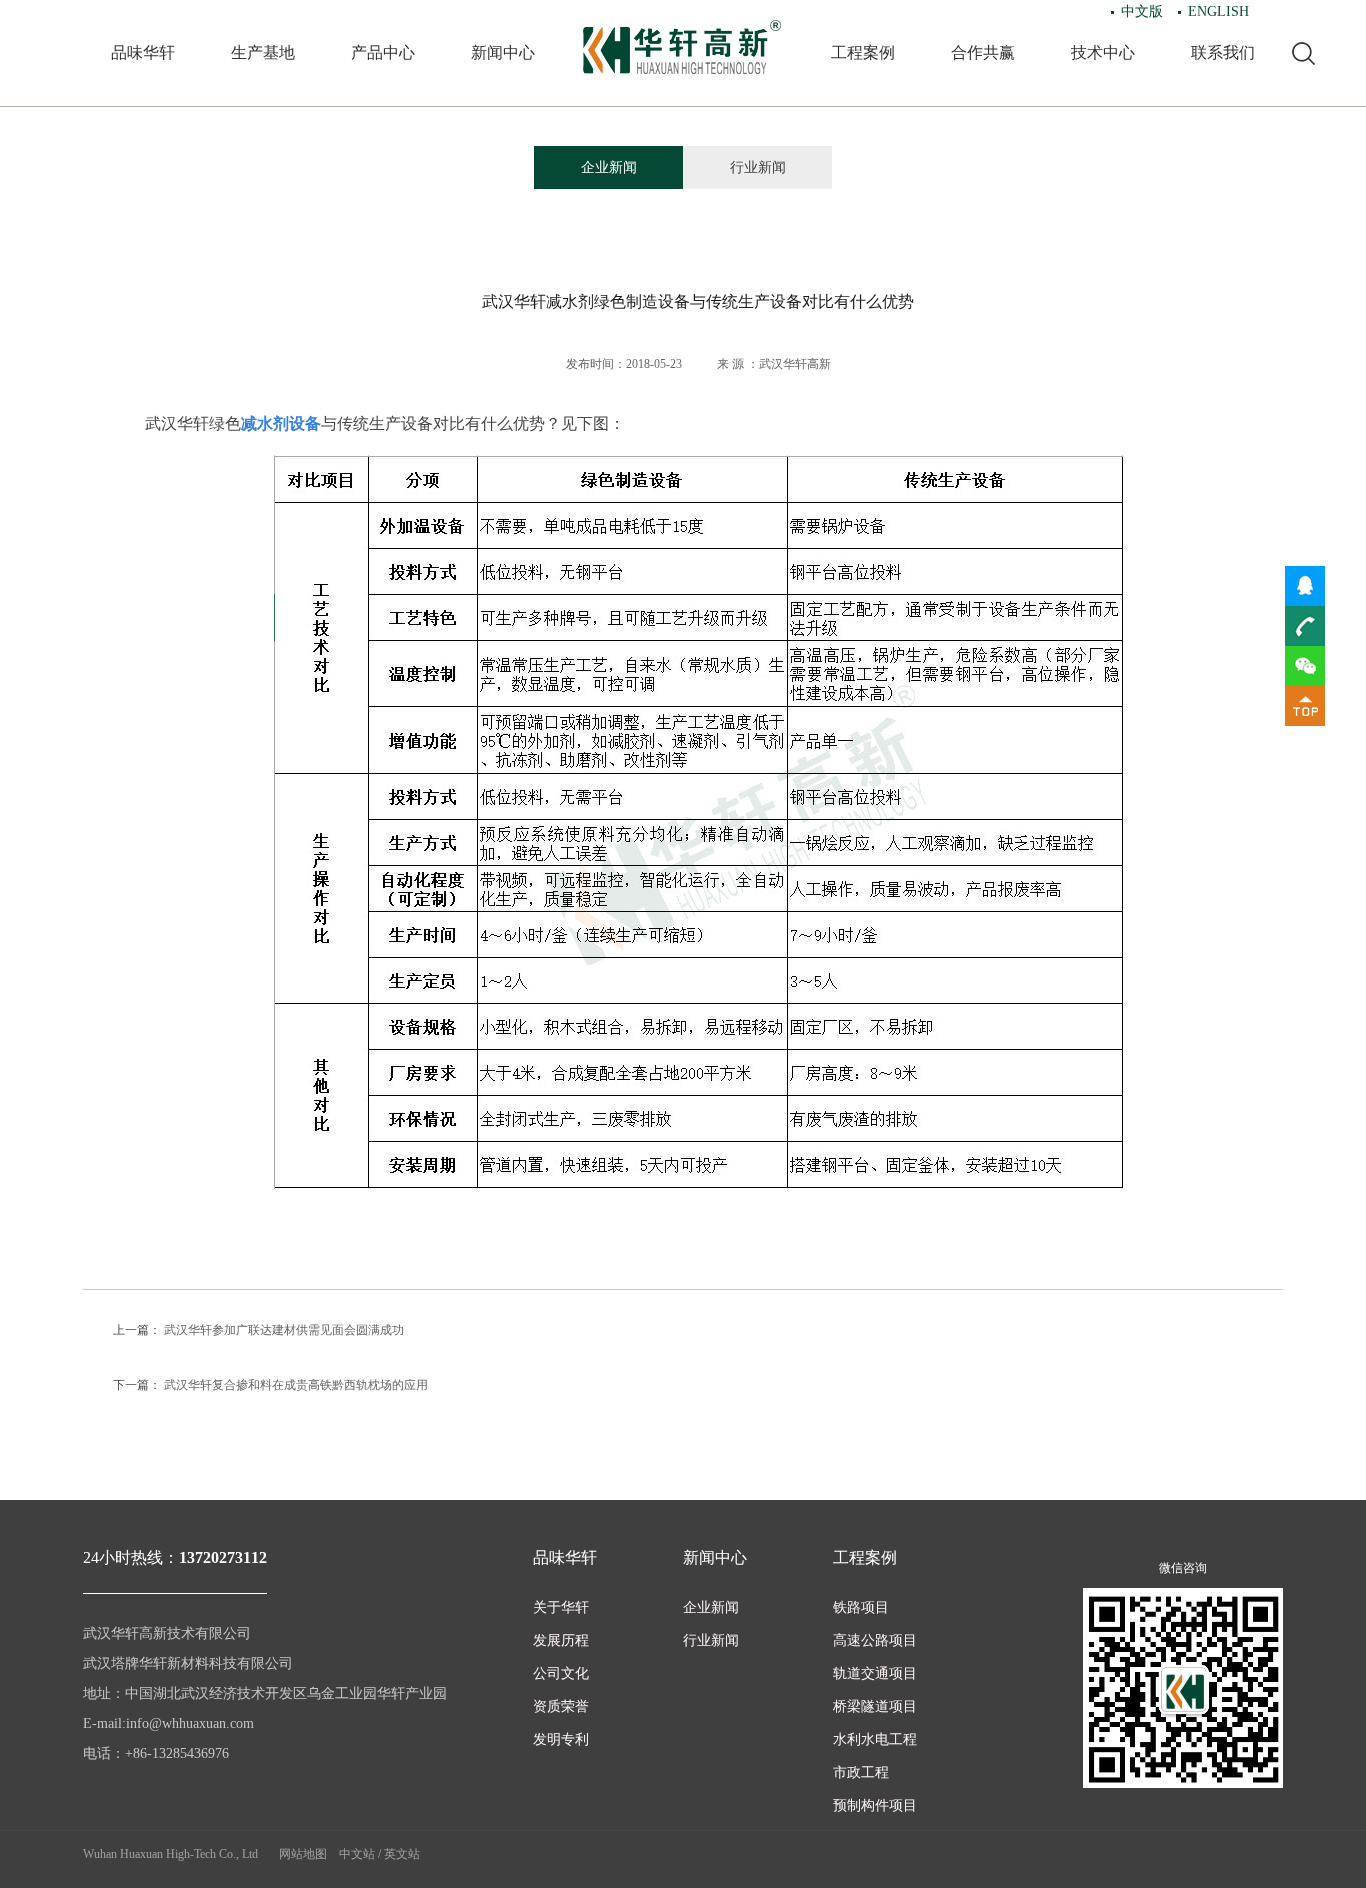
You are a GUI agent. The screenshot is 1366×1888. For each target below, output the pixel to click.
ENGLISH (1218, 11)
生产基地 (263, 52)
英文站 (402, 1854)
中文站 (357, 1854)
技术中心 (1103, 52)
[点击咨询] (1305, 585)
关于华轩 (561, 1607)
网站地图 (303, 1854)
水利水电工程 (875, 1739)
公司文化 (561, 1673)
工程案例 (863, 52)
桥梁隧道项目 (875, 1706)
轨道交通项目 (875, 1673)
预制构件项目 (875, 1805)
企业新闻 (609, 167)
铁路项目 (861, 1607)
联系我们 (1223, 52)
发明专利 (561, 1739)
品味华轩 (143, 52)
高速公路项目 (875, 1640)
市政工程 (861, 1772)
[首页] (682, 47)
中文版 (1142, 11)
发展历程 (561, 1640)
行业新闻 (758, 167)
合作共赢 (983, 52)
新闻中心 (503, 52)
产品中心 (383, 52)
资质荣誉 (561, 1706)
